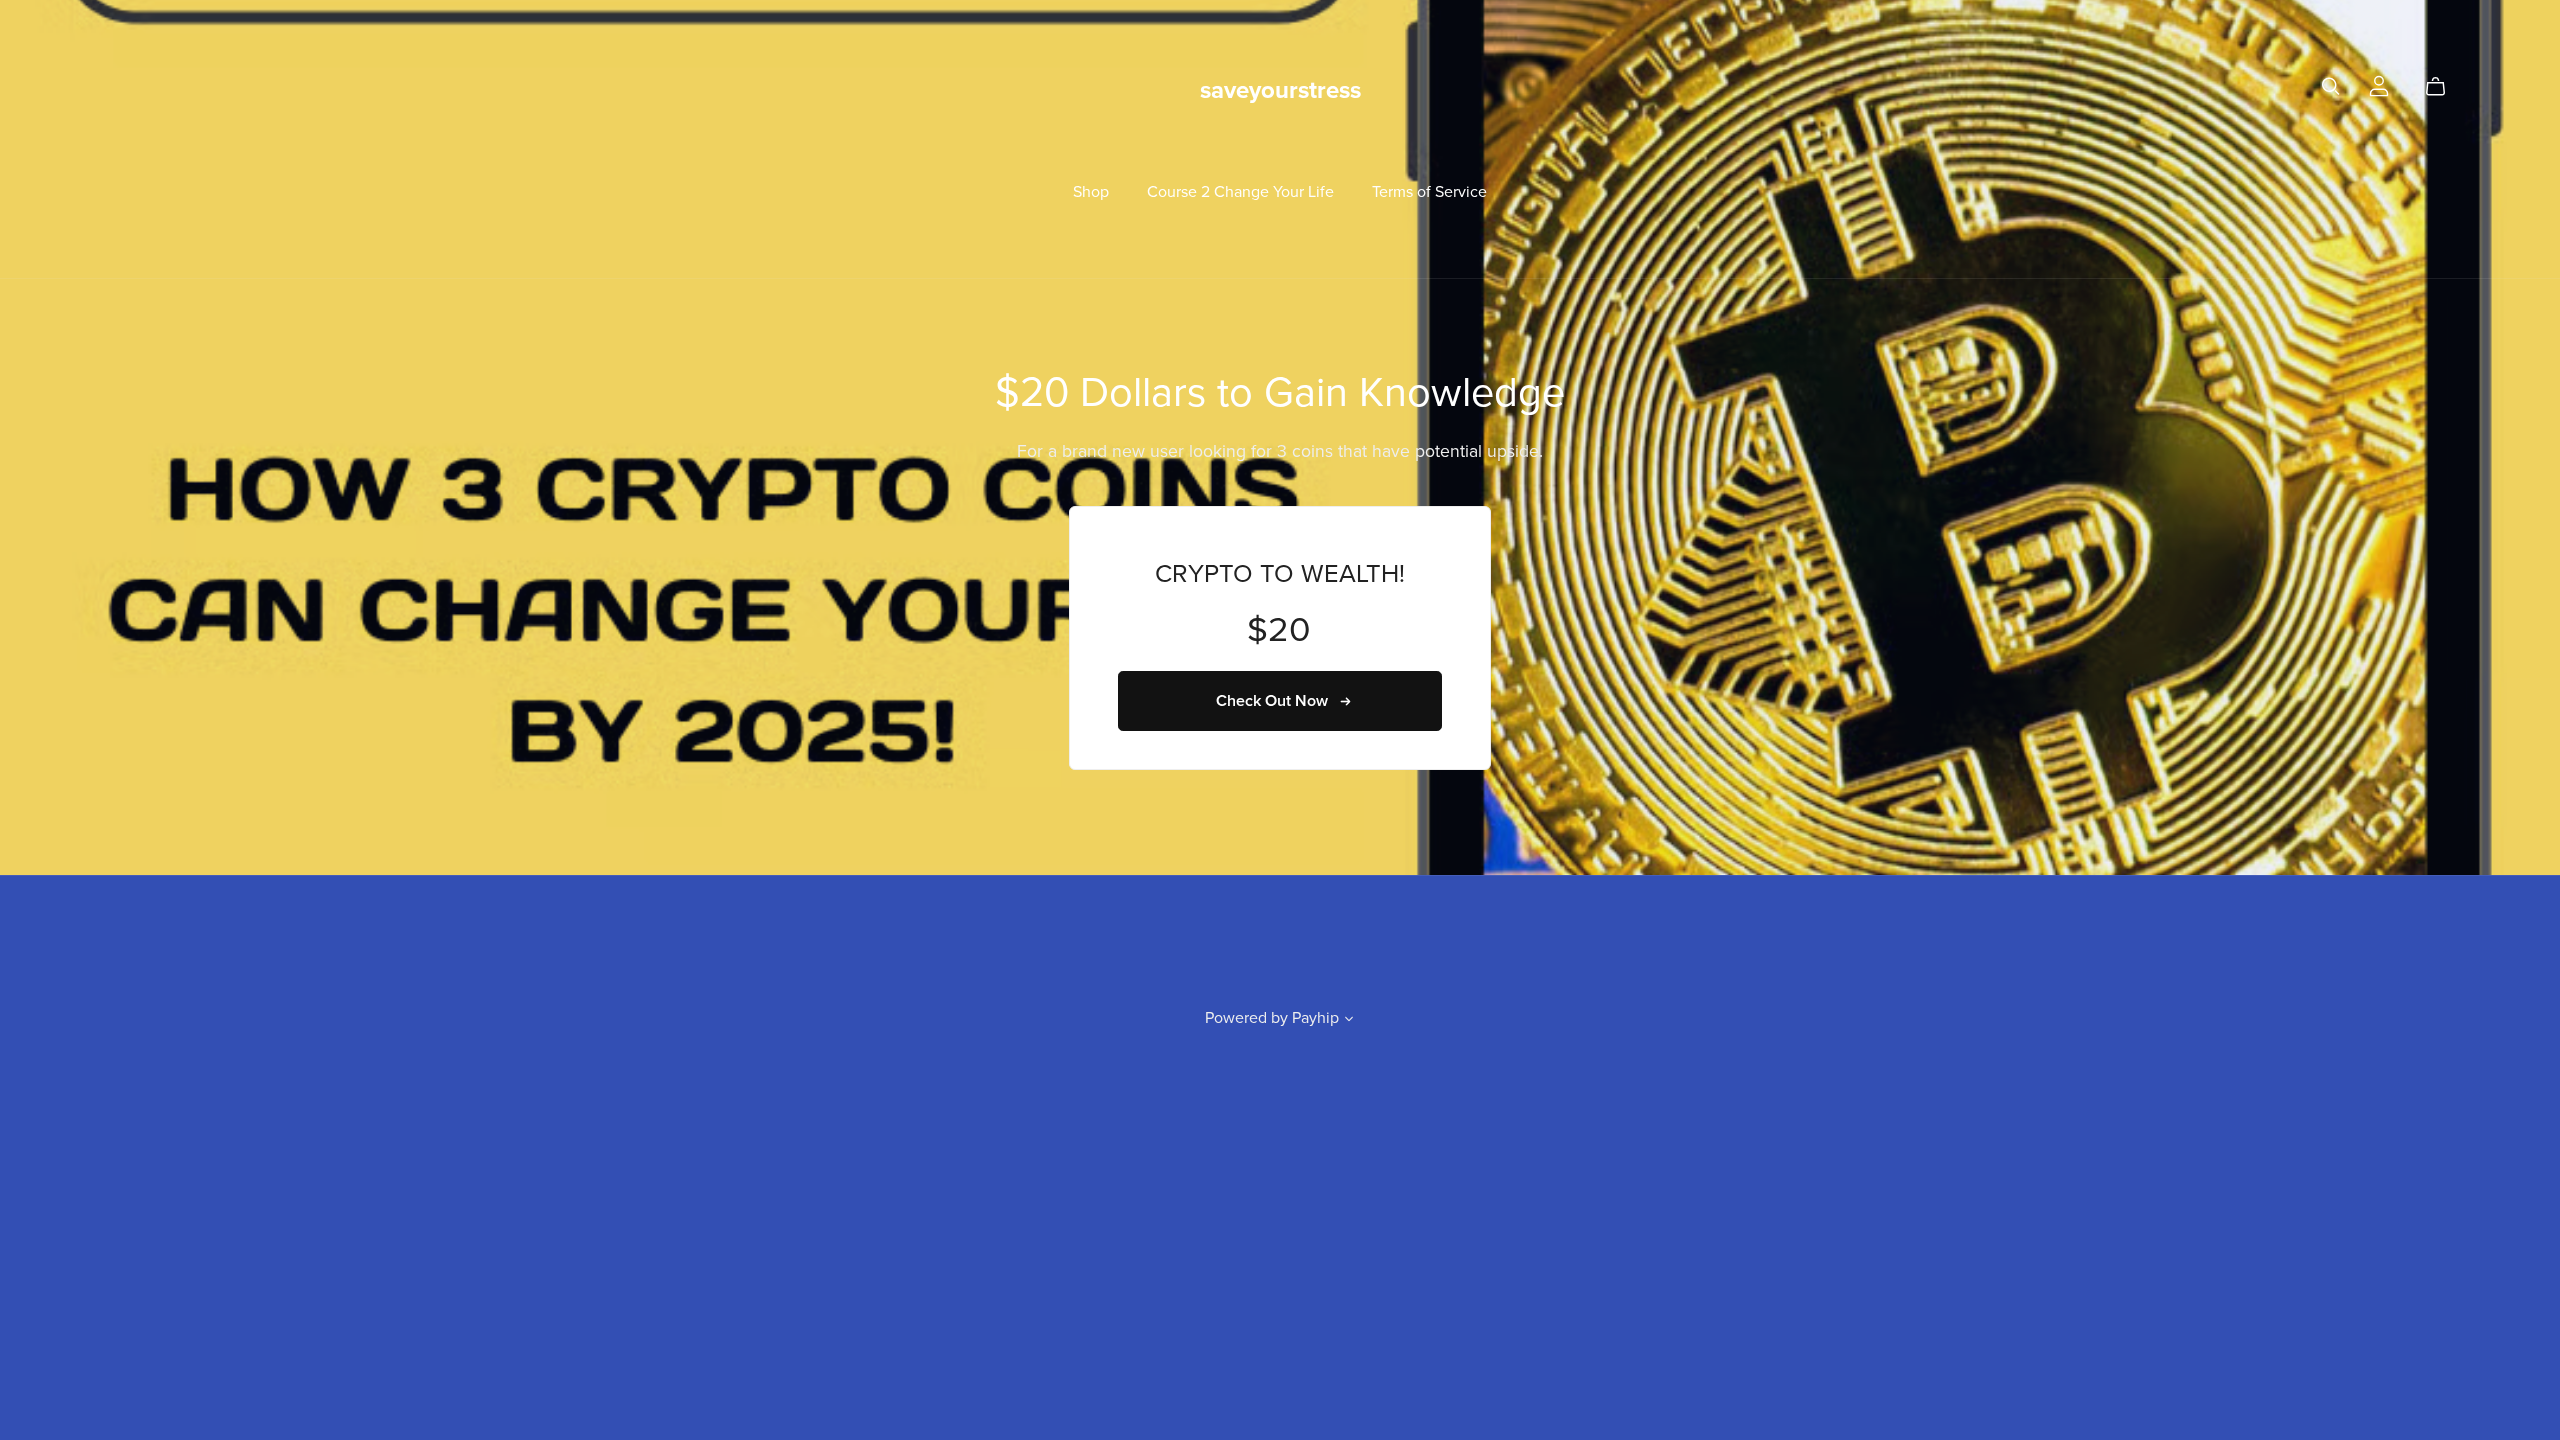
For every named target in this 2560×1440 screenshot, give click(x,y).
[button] (1349, 1021)
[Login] (2379, 85)
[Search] (2331, 86)
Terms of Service (1429, 191)
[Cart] (2443, 87)
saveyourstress (1280, 90)
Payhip (1315, 1018)
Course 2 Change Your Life (1240, 191)
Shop (1091, 191)
